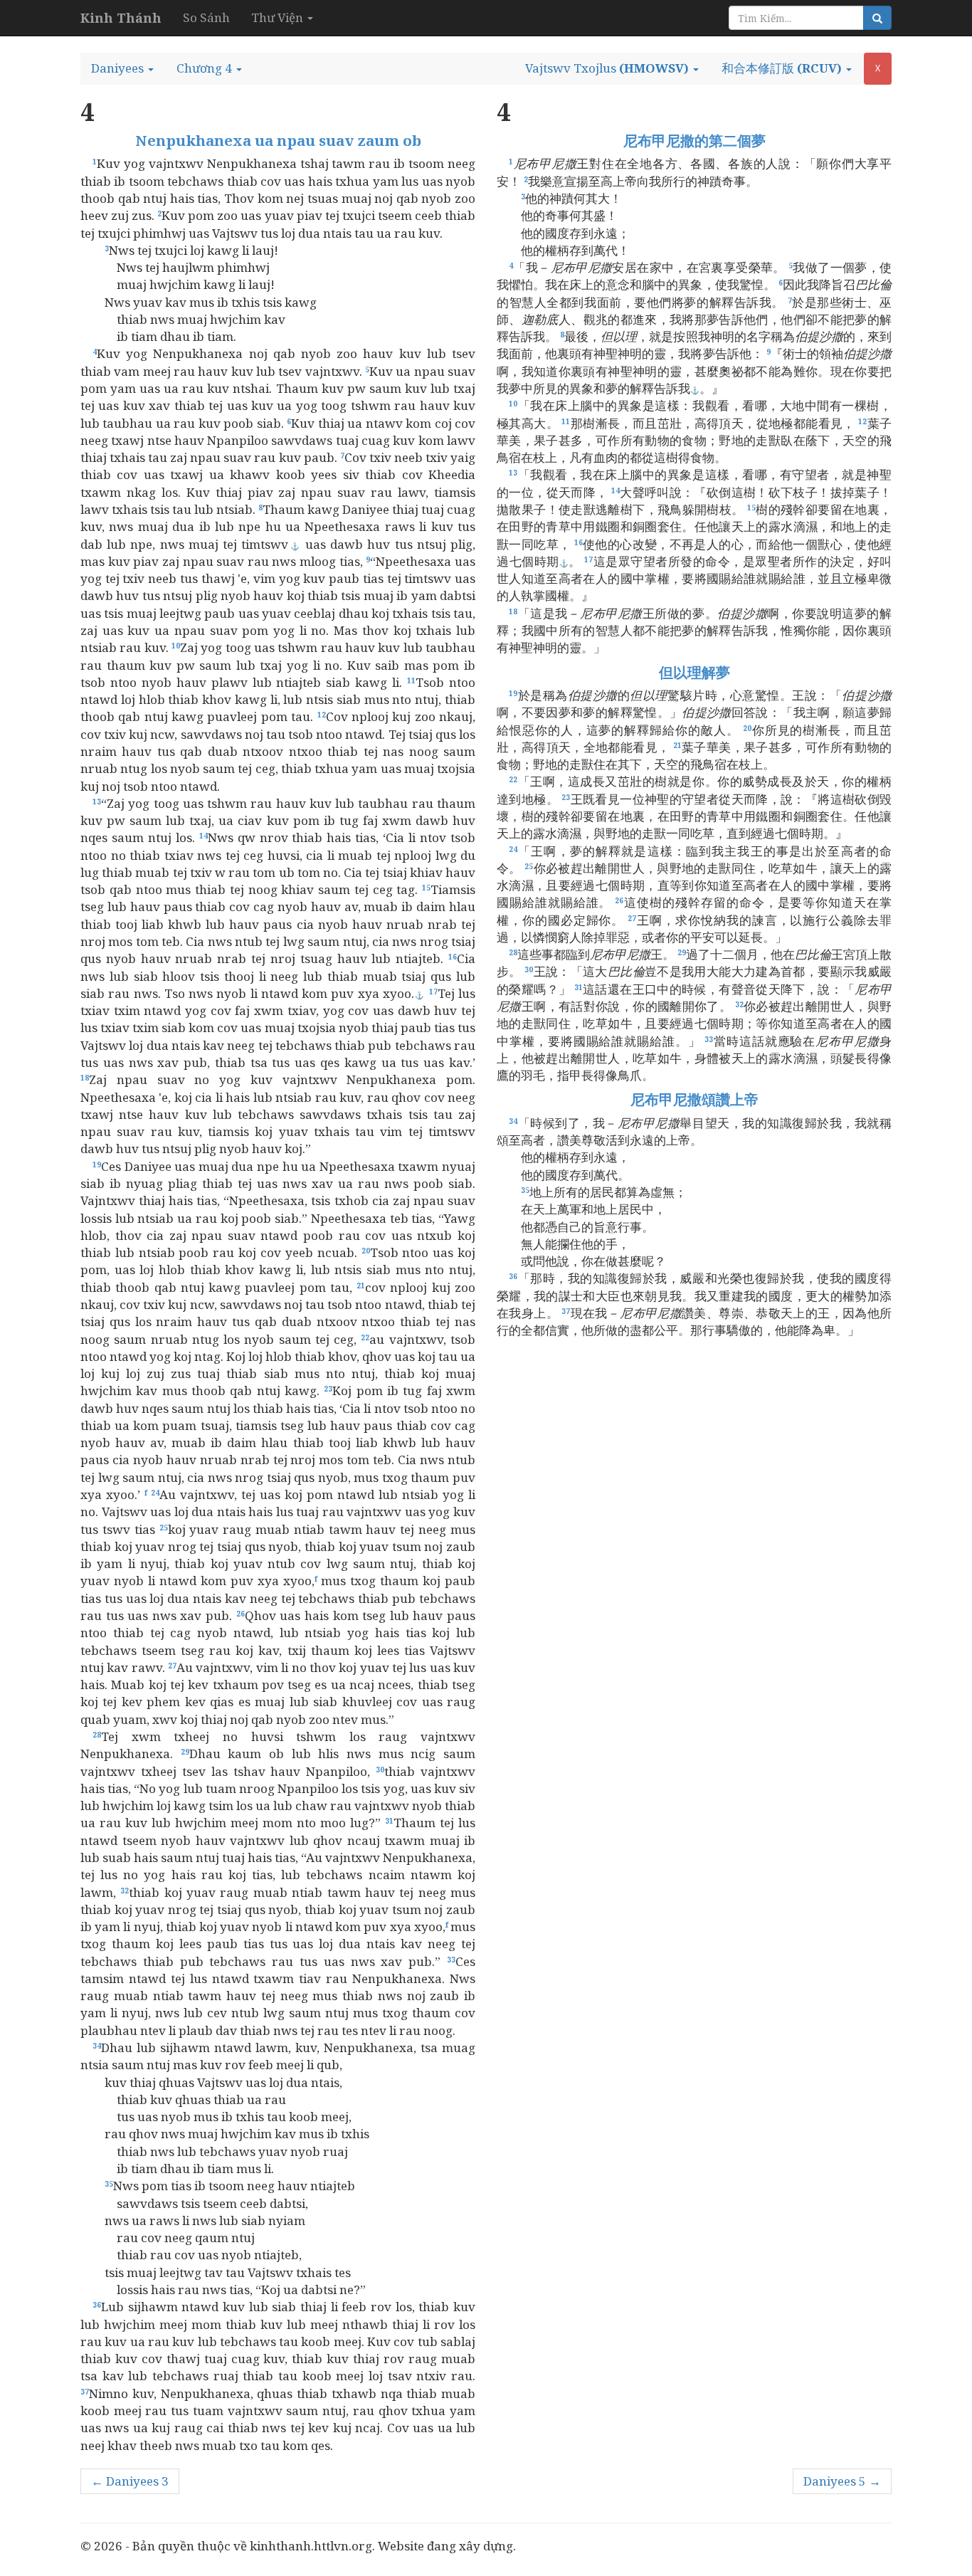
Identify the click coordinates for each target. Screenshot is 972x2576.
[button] (122, 68)
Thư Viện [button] (279, 17)
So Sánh (206, 17)
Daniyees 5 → (842, 2481)
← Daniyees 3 (130, 2481)
